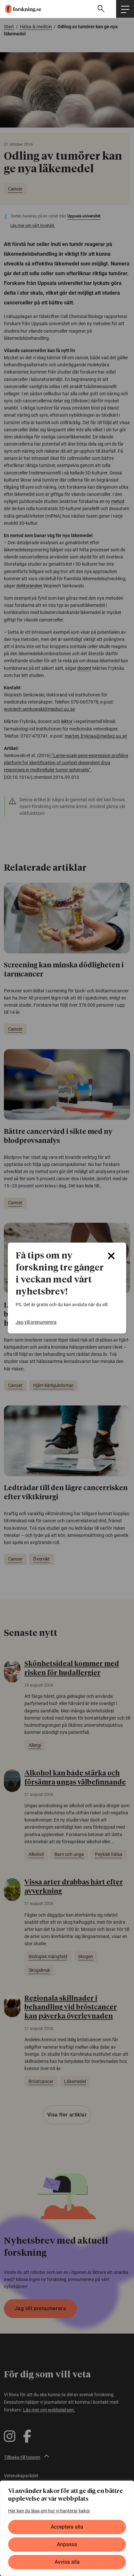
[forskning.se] (21, 9)
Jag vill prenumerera (36, 1322)
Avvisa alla (67, 2562)
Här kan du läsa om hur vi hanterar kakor (49, 2511)
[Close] (111, 1256)
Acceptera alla (67, 2527)
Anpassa (67, 2544)
